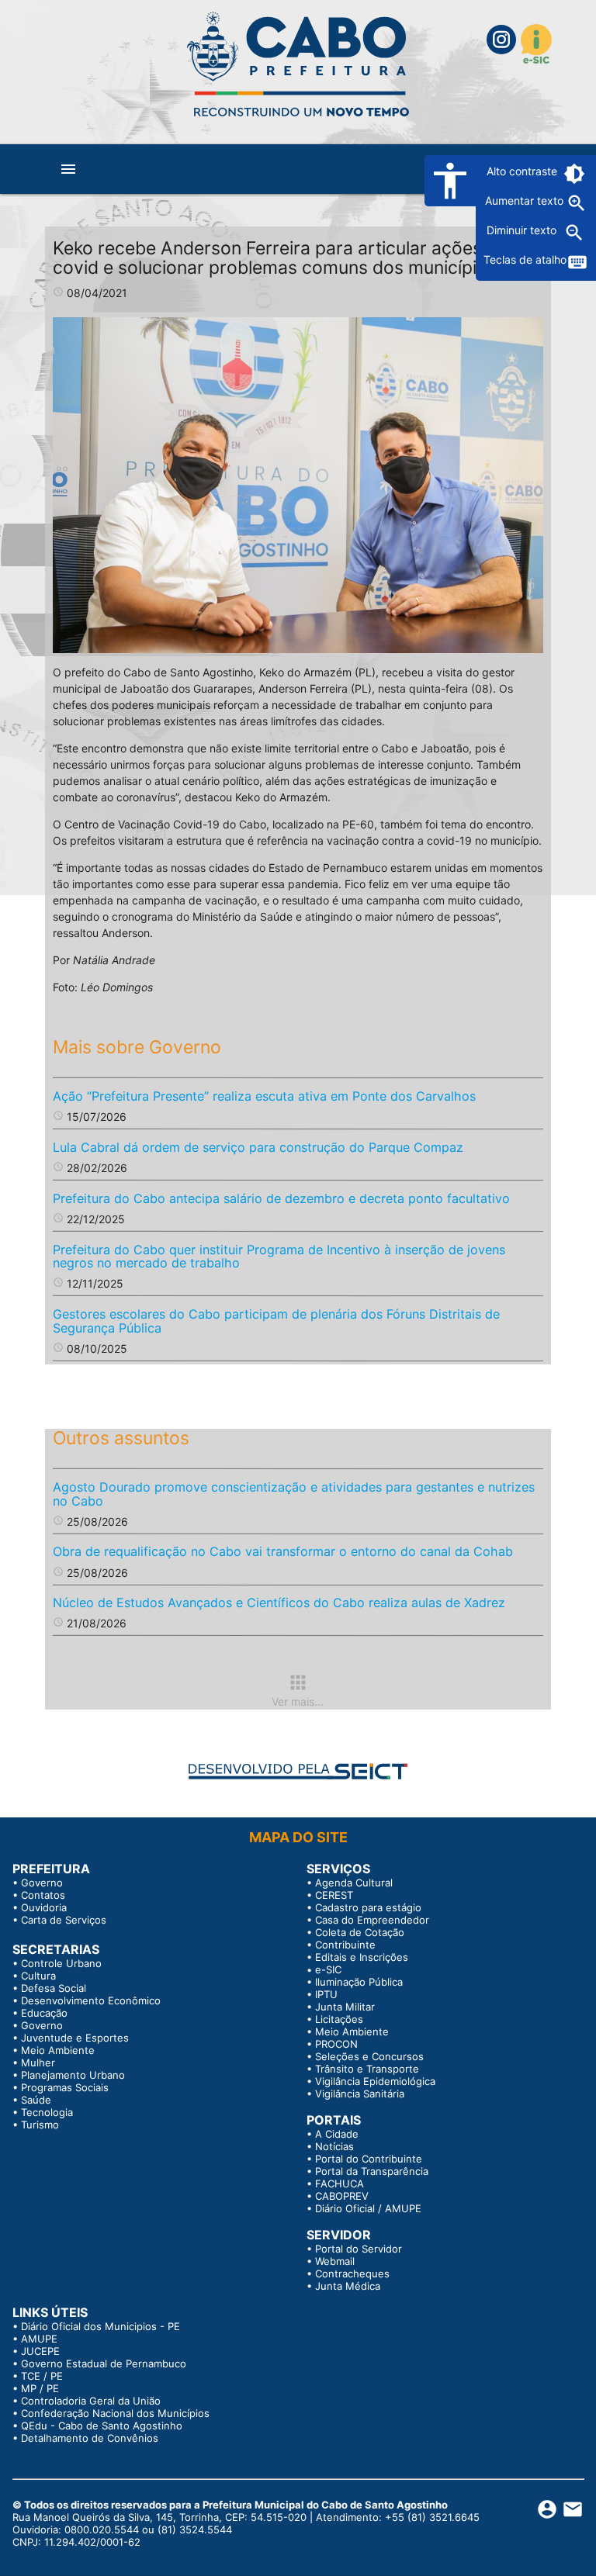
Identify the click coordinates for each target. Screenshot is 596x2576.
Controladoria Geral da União (91, 2401)
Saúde (36, 2100)
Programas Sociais (65, 2087)
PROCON (336, 2044)
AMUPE (39, 2339)
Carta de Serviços (64, 1920)
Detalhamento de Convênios (90, 2438)
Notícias (334, 2146)
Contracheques (352, 2273)
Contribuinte (345, 1945)
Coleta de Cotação (360, 1932)
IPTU (326, 1994)
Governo (42, 1883)
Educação (44, 2013)
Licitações (339, 2019)
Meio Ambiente (58, 2050)
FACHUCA (340, 2184)
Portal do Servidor (359, 2249)
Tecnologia (47, 2112)
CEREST (334, 1895)
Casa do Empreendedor (372, 1920)
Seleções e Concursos (369, 2056)
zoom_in (577, 203)
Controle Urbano (61, 1963)
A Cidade (337, 2134)
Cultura (38, 1976)
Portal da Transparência (372, 2171)
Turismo (40, 2125)
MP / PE (40, 2388)
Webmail (335, 2261)
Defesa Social (54, 1988)
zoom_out (574, 233)
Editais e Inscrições (362, 1957)
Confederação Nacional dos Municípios (115, 2413)
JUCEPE (40, 2351)
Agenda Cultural (354, 1883)
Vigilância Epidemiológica (375, 2081)
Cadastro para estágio (368, 1907)
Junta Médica (348, 2286)
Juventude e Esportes (75, 2038)
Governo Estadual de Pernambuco (104, 2363)
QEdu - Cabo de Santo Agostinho (102, 2426)
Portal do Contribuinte (369, 2159)
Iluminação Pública (359, 1982)
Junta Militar (345, 2007)
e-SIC (328, 1969)
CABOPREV (342, 2196)
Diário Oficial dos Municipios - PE (100, 2326)
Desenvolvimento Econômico (91, 2000)
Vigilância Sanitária (360, 2094)
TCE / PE (42, 2376)
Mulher (38, 2063)
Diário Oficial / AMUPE (368, 2208)
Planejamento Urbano (73, 2075)
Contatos (43, 1895)
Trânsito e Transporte (367, 2069)
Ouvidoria (44, 1907)
